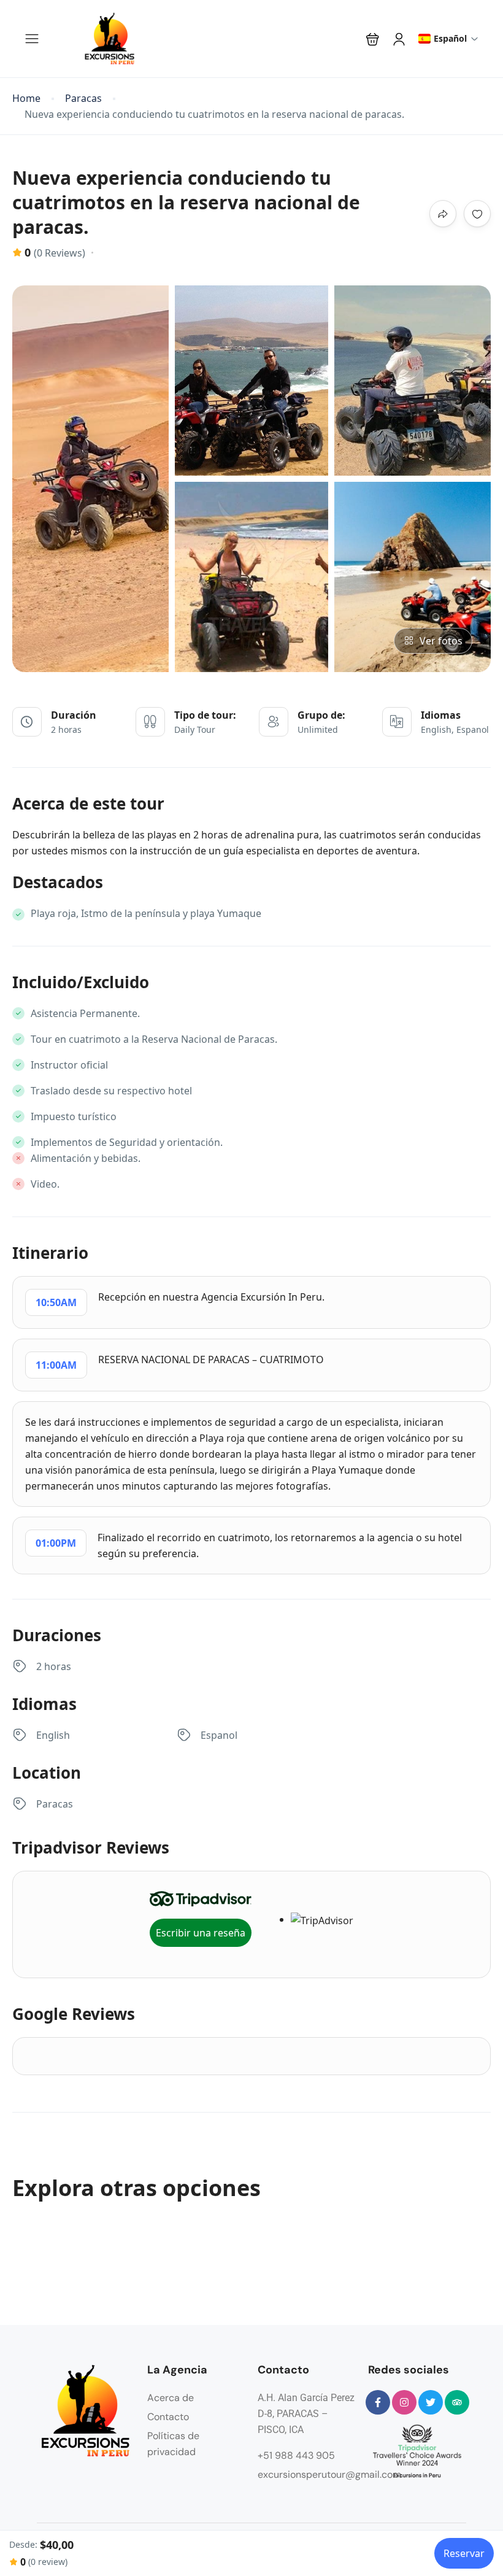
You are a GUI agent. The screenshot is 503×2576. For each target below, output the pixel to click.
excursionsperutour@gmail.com (329, 2474)
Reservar (464, 2553)
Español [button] (450, 38)
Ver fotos (441, 641)
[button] (373, 39)
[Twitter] (431, 2402)
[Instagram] (404, 2402)
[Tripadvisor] (457, 2402)
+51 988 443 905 (296, 2455)
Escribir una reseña (201, 1933)
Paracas (83, 99)
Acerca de (171, 2398)
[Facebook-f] (378, 2402)
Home (26, 99)
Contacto (168, 2417)
